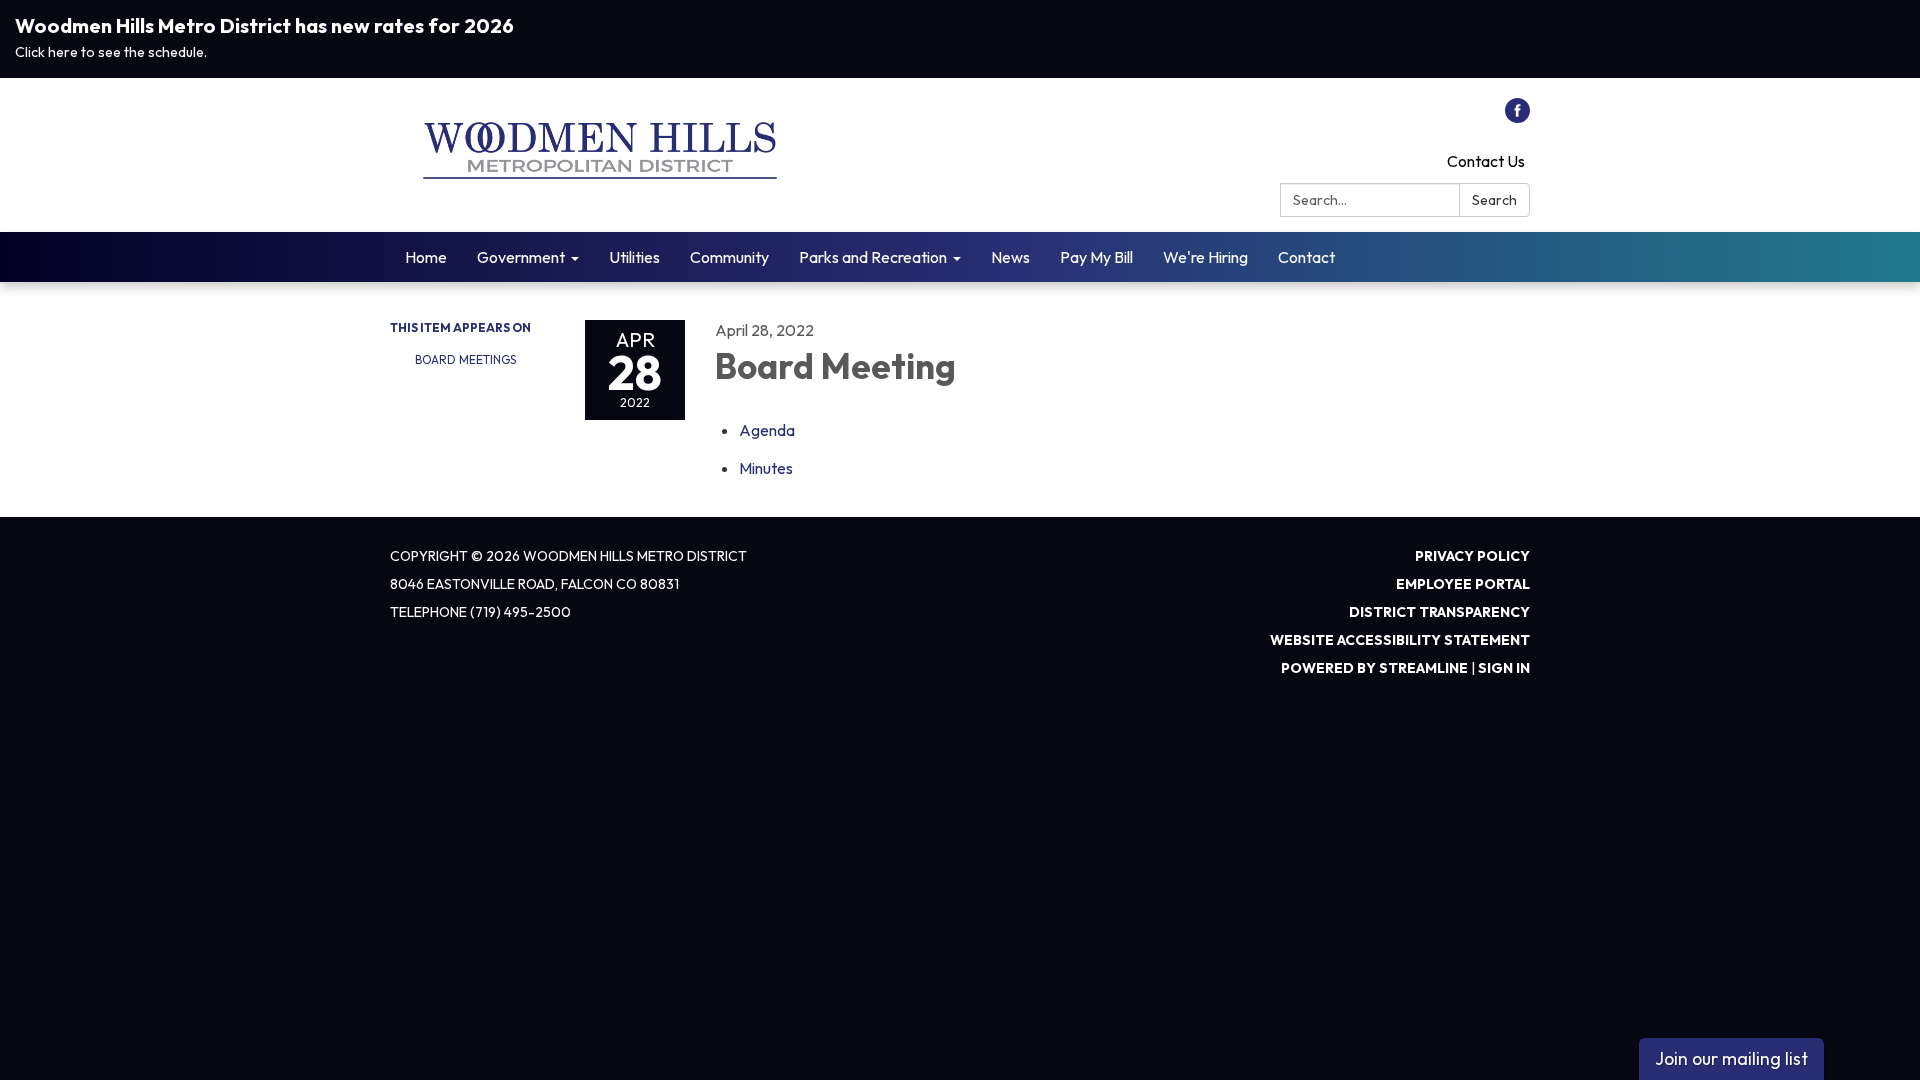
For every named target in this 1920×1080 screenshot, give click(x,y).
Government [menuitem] (521, 257)
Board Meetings (465, 359)
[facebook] (1517, 117)
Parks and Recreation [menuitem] (873, 257)
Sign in (1504, 668)
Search (1494, 200)
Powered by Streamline (1374, 668)
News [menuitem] (1010, 257)
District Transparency (1439, 612)
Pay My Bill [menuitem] (1096, 257)
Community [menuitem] (729, 257)
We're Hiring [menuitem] (1205, 257)
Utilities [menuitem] (634, 257)
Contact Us (1486, 161)
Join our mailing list (1731, 1058)
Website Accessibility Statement (1400, 640)
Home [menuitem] (426, 257)
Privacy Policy (1472, 556)
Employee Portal (1463, 584)
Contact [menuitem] (1306, 257)
